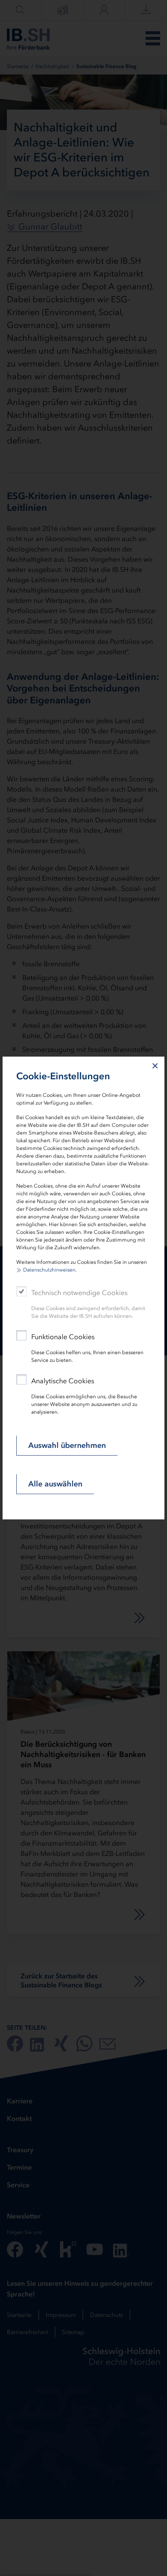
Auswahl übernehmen (67, 1445)
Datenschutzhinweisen (49, 1270)
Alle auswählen (55, 1484)
